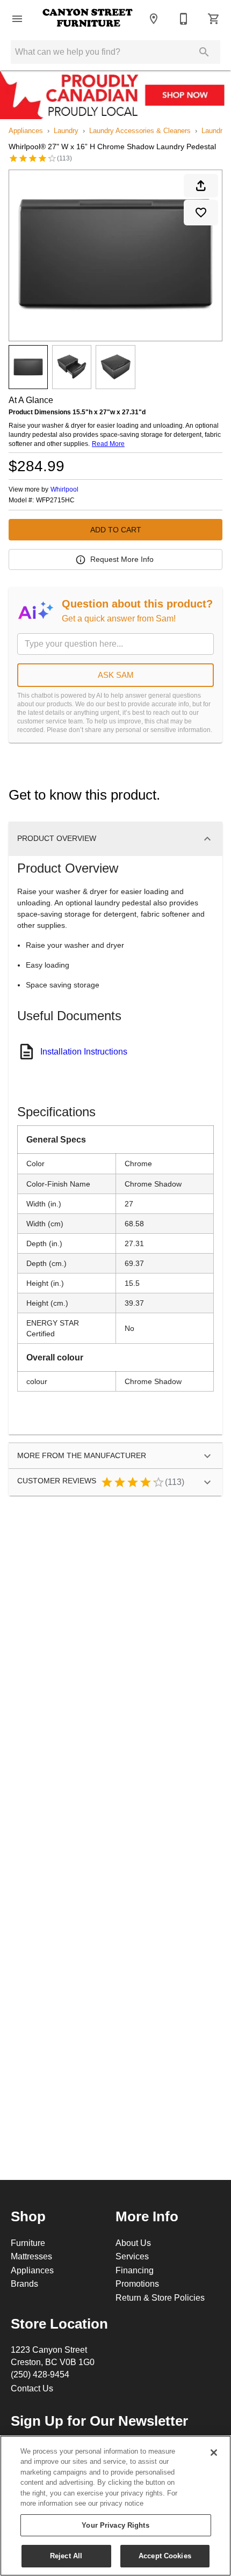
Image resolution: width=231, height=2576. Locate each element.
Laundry (66, 130)
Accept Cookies (165, 2556)
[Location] (154, 19)
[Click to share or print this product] (201, 186)
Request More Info (122, 559)
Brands (24, 2284)
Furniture (28, 2243)
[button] (17, 19)
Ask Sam (116, 675)
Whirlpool (64, 489)
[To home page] (88, 19)
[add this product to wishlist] (201, 213)
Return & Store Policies (160, 2297)
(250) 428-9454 (40, 2374)
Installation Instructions (84, 1051)
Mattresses (31, 2256)
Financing (135, 2270)
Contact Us (32, 2388)
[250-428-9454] (184, 19)
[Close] (214, 2453)
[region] (115, 2506)
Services (132, 2256)
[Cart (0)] (214, 19)
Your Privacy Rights (115, 2525)
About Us (133, 2243)
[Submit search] (204, 52)
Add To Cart (116, 530)
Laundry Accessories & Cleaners (140, 130)
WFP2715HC (55, 500)
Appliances (26, 130)
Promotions (137, 2284)
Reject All (66, 2556)
